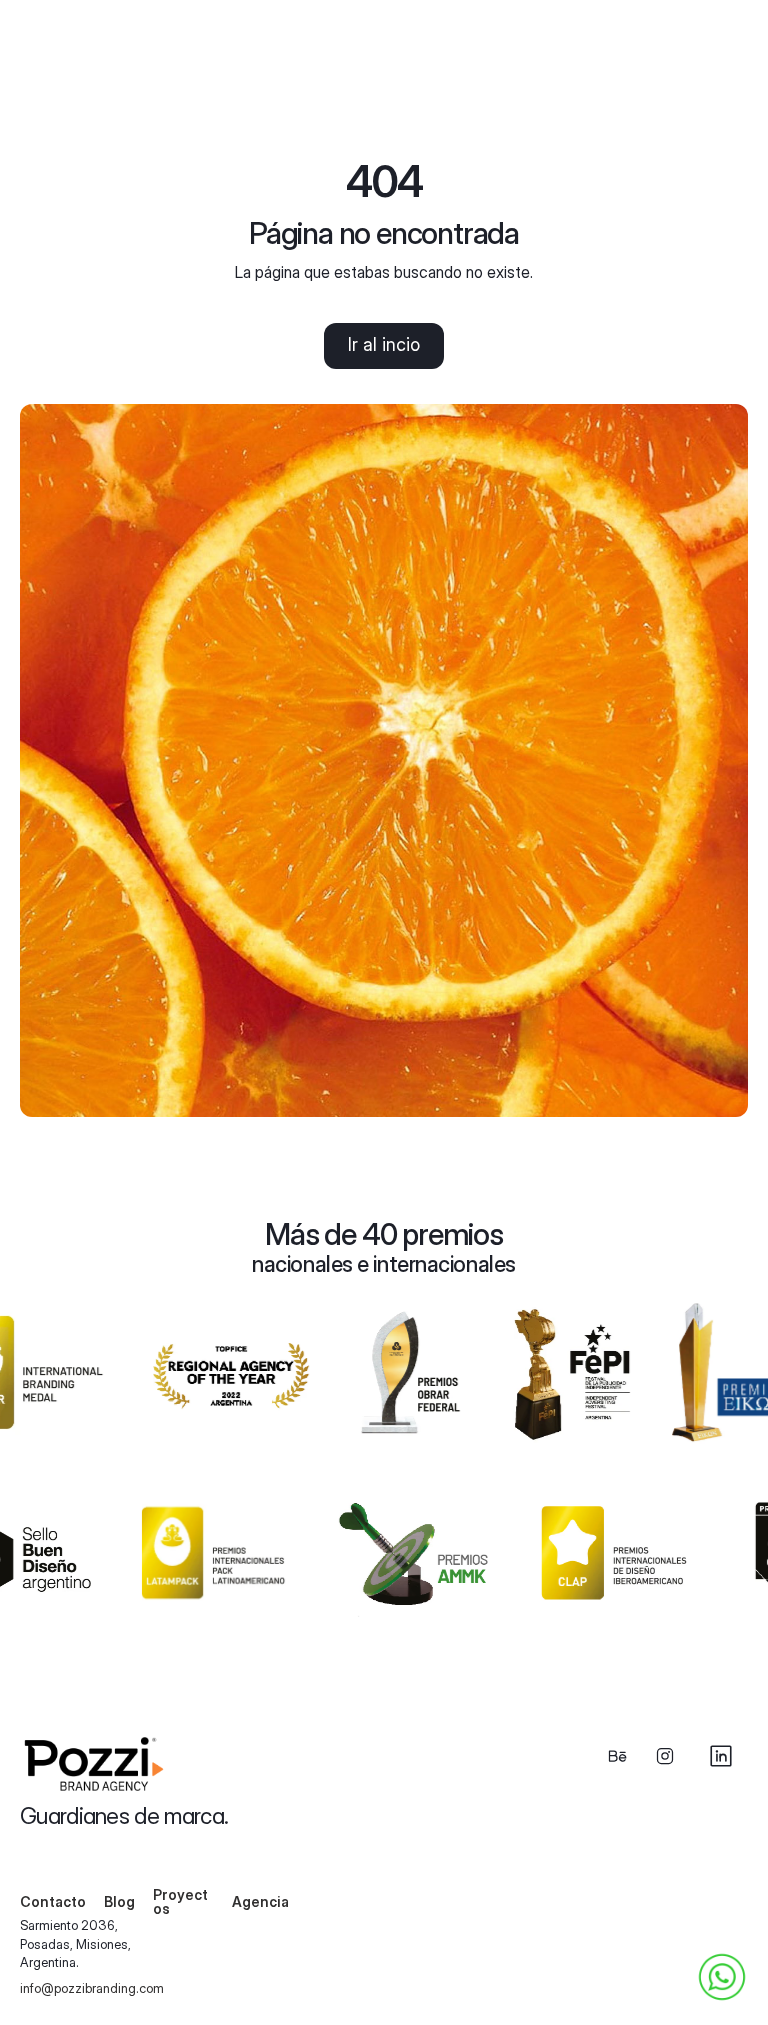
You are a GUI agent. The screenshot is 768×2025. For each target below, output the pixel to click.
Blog (119, 1901)
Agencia (260, 1901)
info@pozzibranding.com (92, 1988)
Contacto (53, 1901)
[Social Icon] (617, 1756)
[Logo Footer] (98, 1764)
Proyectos (180, 1901)
